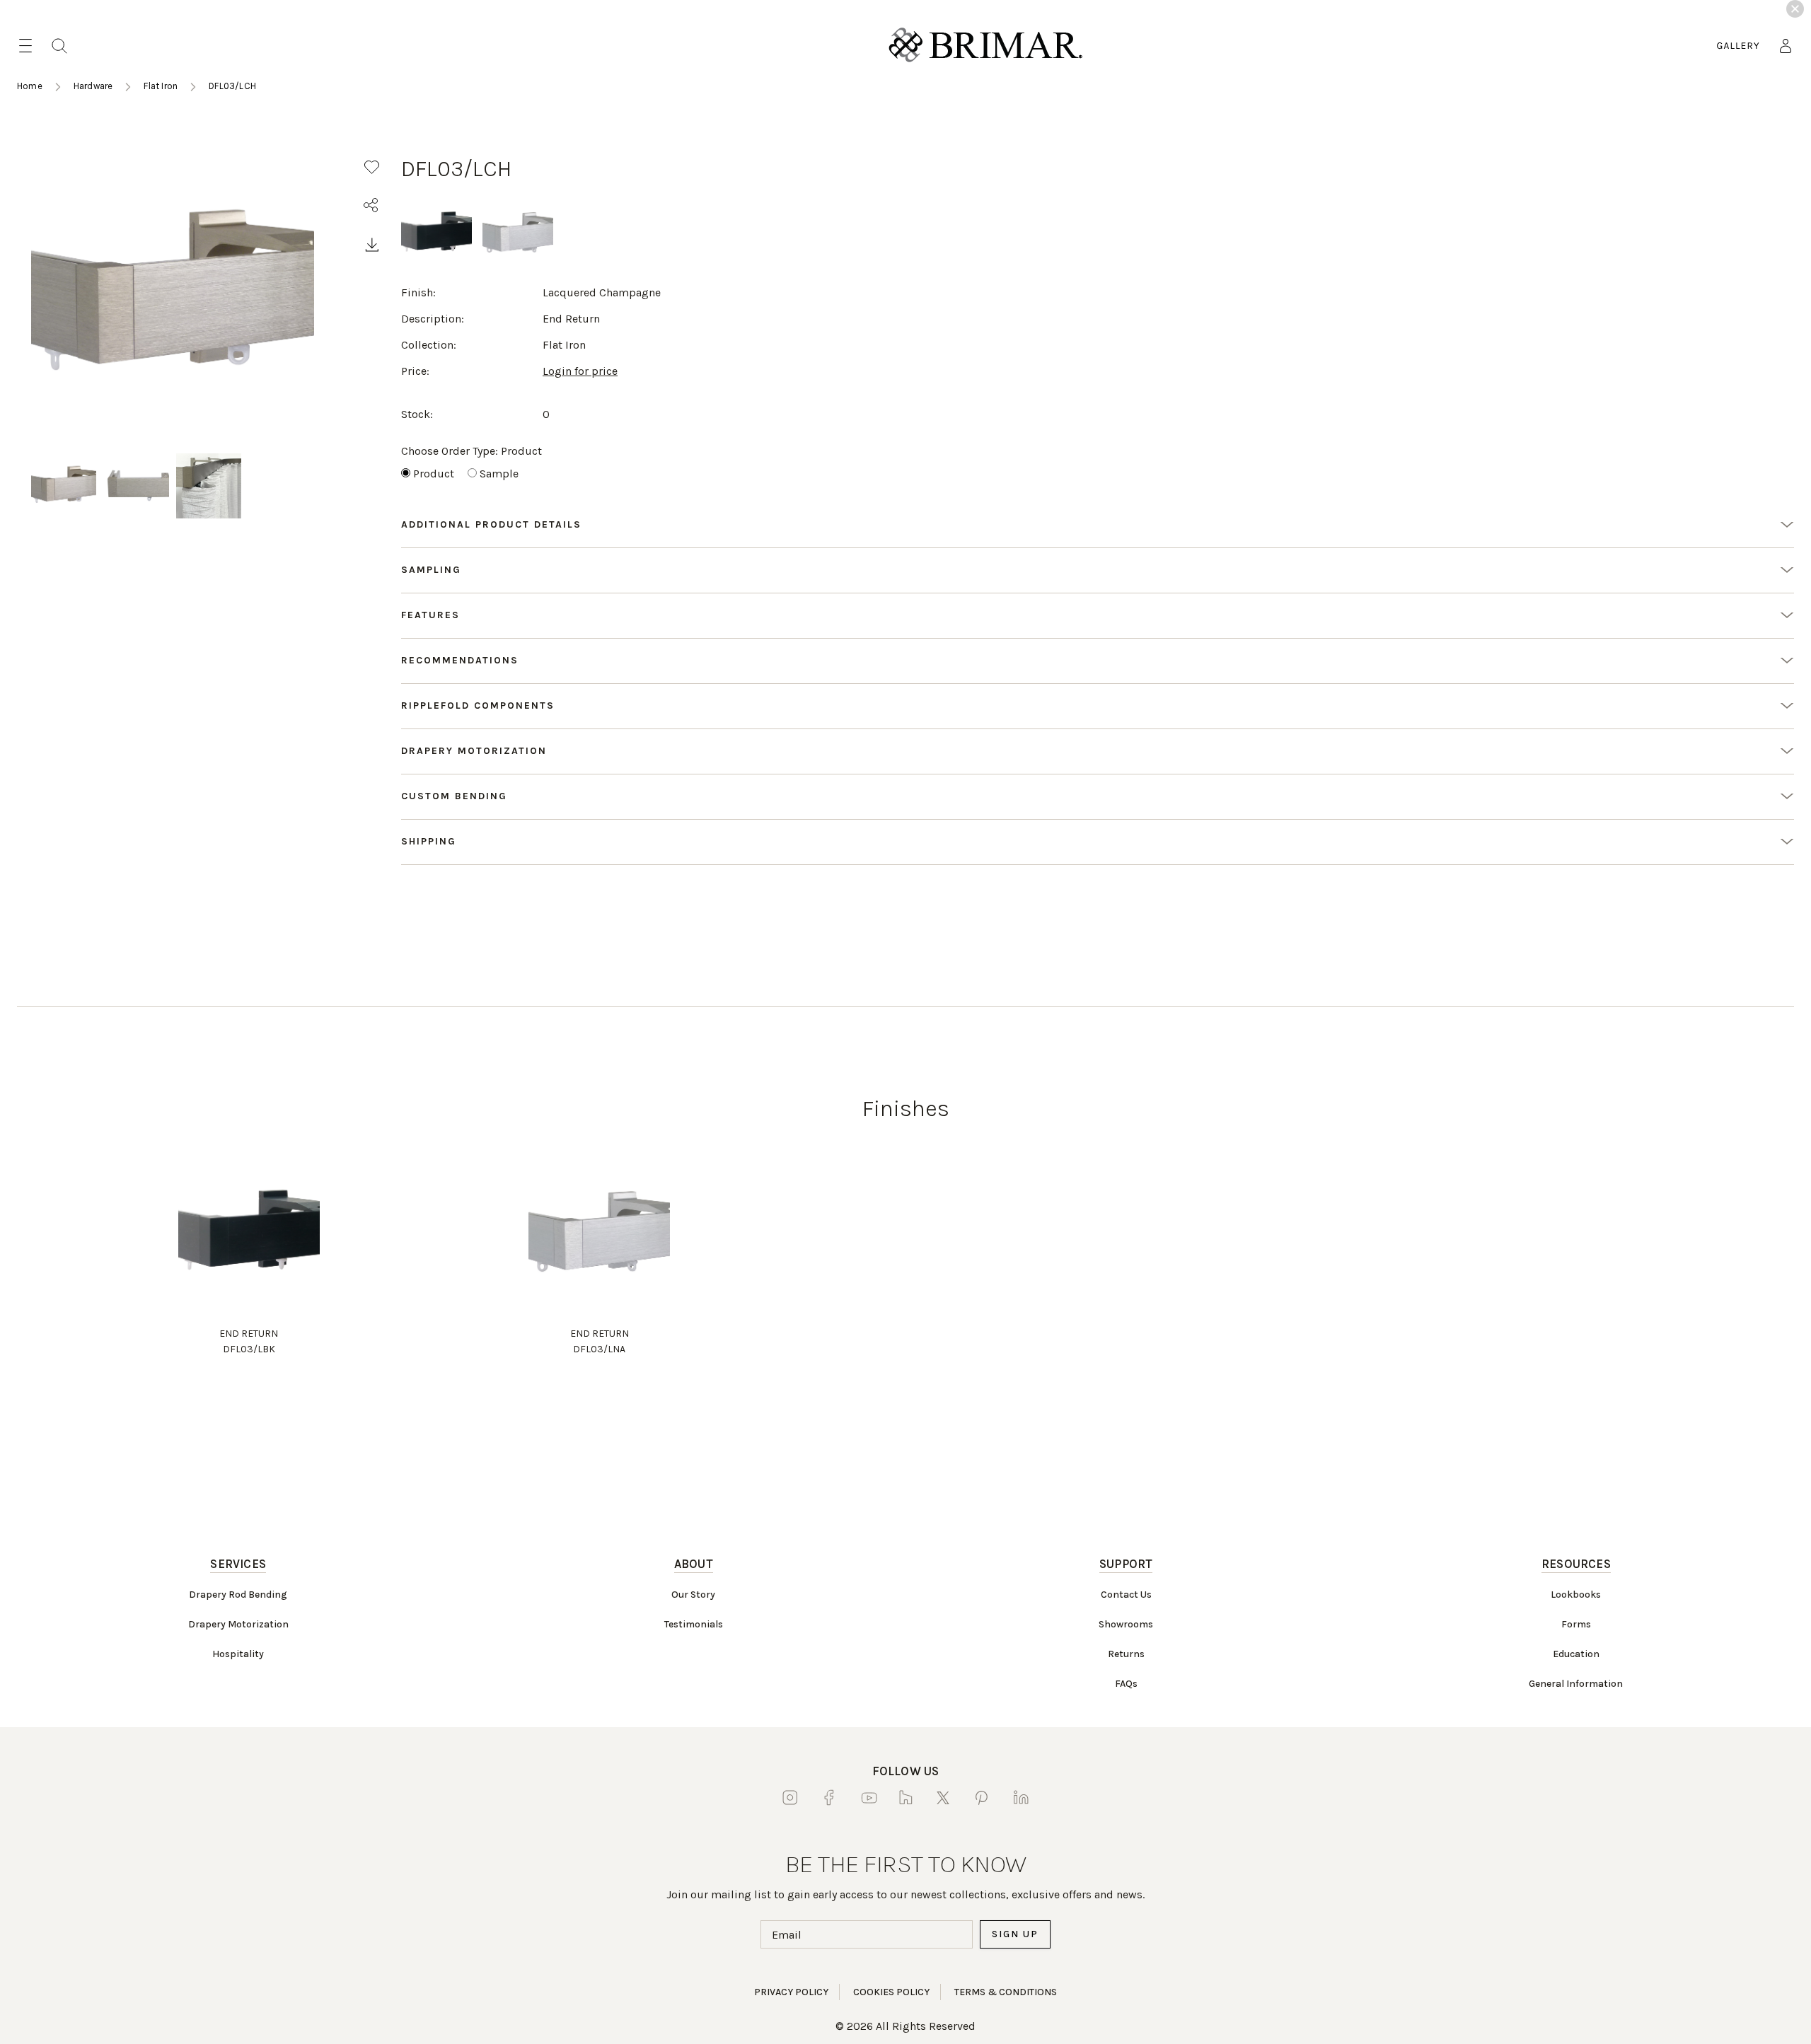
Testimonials (694, 1624)
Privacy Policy (791, 1992)
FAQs (1126, 1684)
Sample (499, 474)
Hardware (93, 86)
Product (434, 474)
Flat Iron (161, 86)
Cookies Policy (891, 1992)
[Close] (1795, 9)
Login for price (580, 371)
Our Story (693, 1595)
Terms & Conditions (1006, 1992)
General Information (1576, 1684)
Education (1576, 1654)
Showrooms (1126, 1624)
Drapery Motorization (238, 1624)
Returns (1126, 1654)
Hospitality (238, 1654)
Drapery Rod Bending (238, 1595)
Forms (1576, 1624)
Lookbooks (1576, 1595)
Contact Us (1126, 1595)
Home (30, 86)
